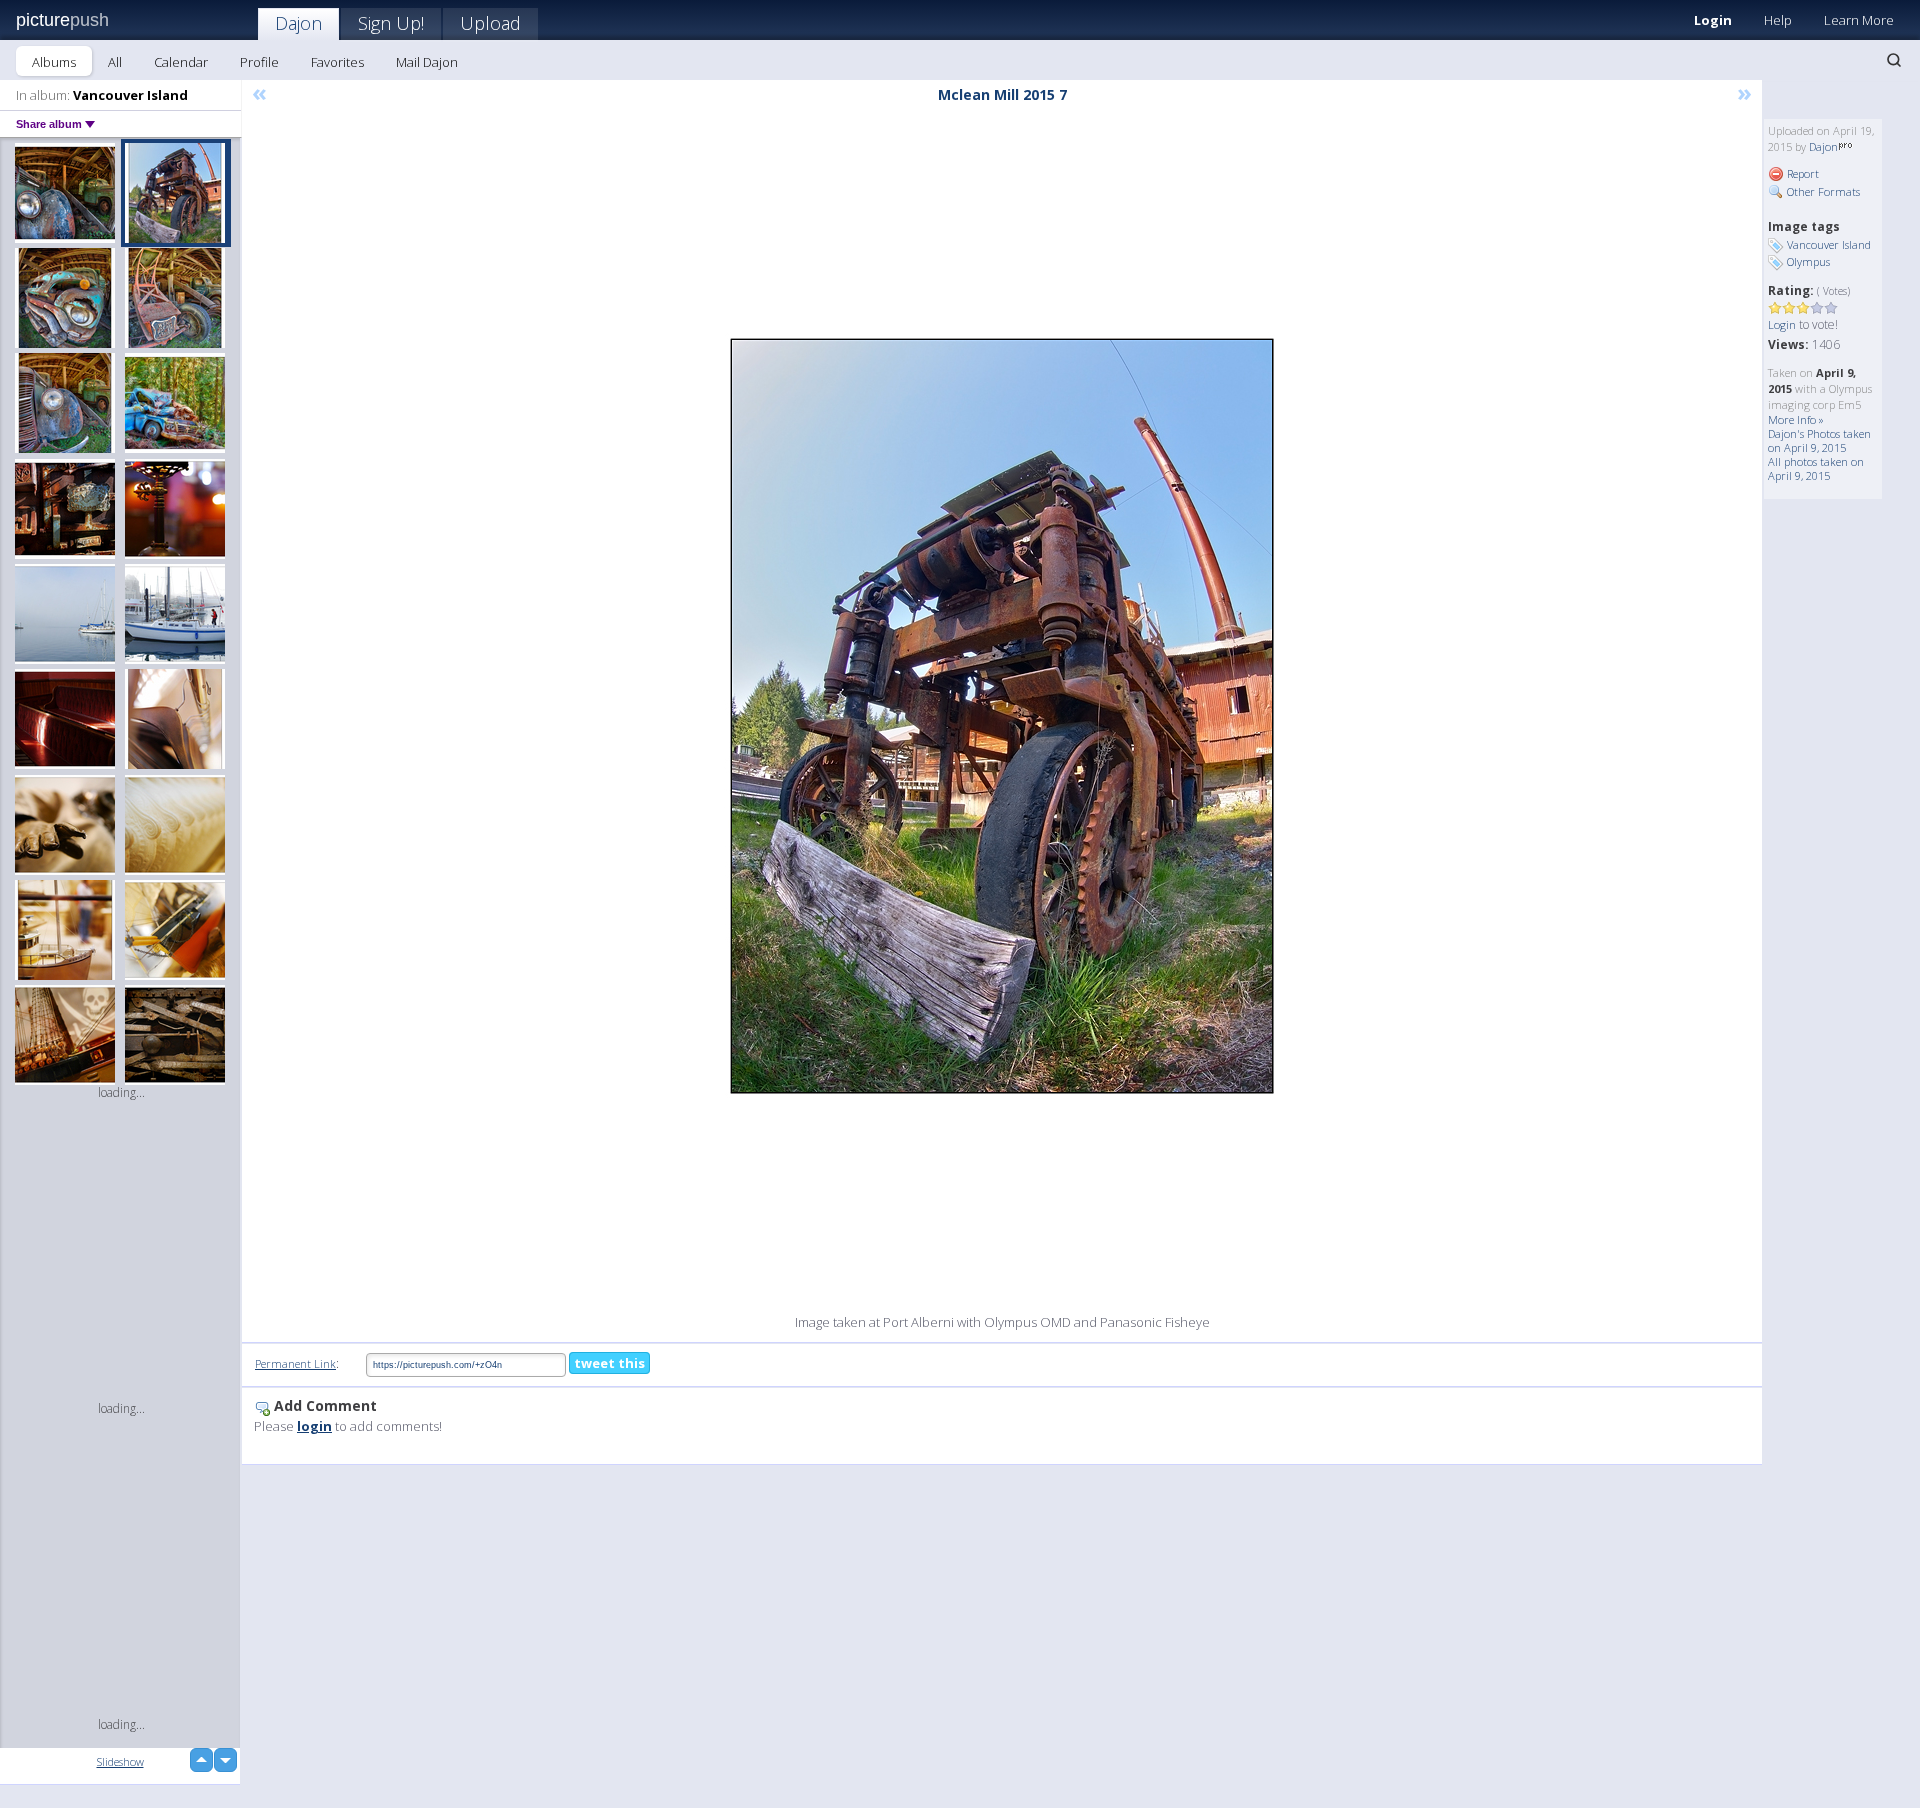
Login (1713, 20)
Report (1801, 173)
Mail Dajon (427, 62)
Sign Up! (391, 23)
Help (1778, 20)
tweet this (609, 1363)
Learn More (1859, 20)
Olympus (1808, 261)
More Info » (1796, 419)
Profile (259, 62)
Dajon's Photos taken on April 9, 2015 (1819, 440)
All (115, 62)
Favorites (337, 62)
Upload (490, 23)
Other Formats (1822, 191)
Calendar (181, 62)
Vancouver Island (1829, 244)
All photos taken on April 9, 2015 (1816, 468)
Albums (54, 62)
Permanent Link (295, 1363)
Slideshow (120, 1761)
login (314, 1426)
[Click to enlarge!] (1002, 716)
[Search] (1894, 60)
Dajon (298, 23)
